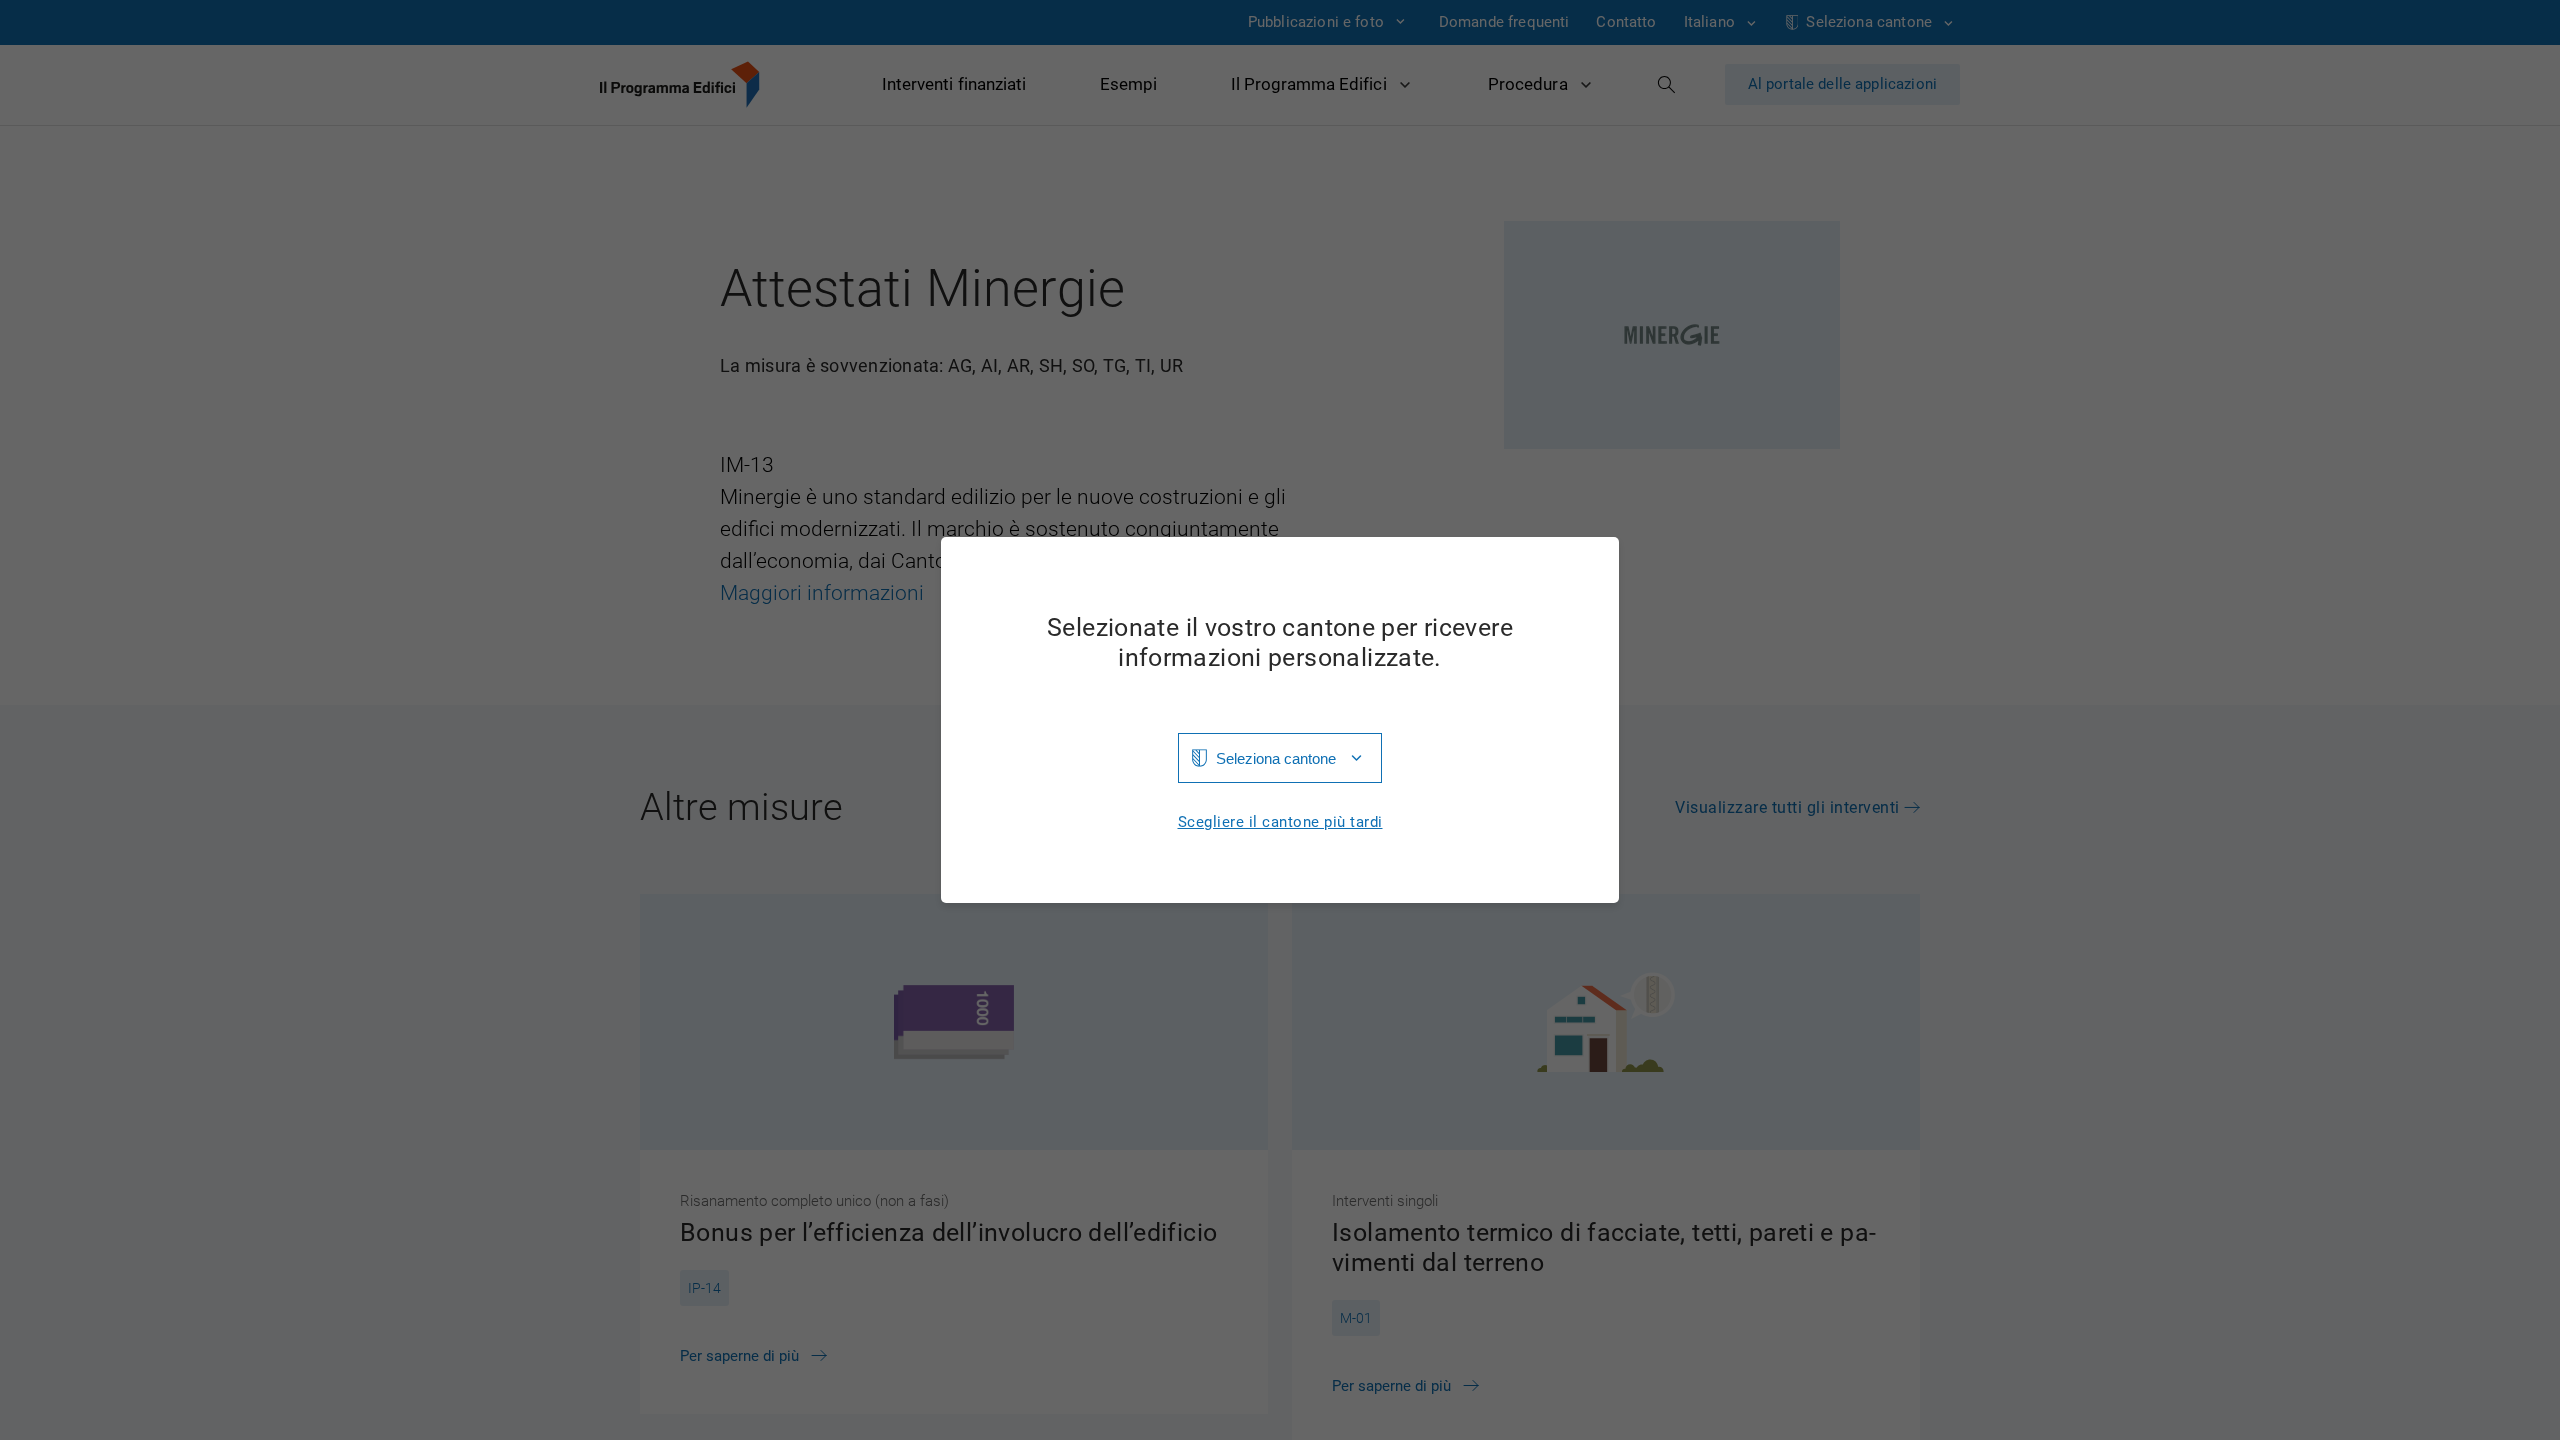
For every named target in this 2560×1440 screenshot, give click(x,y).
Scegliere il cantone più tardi (1280, 822)
